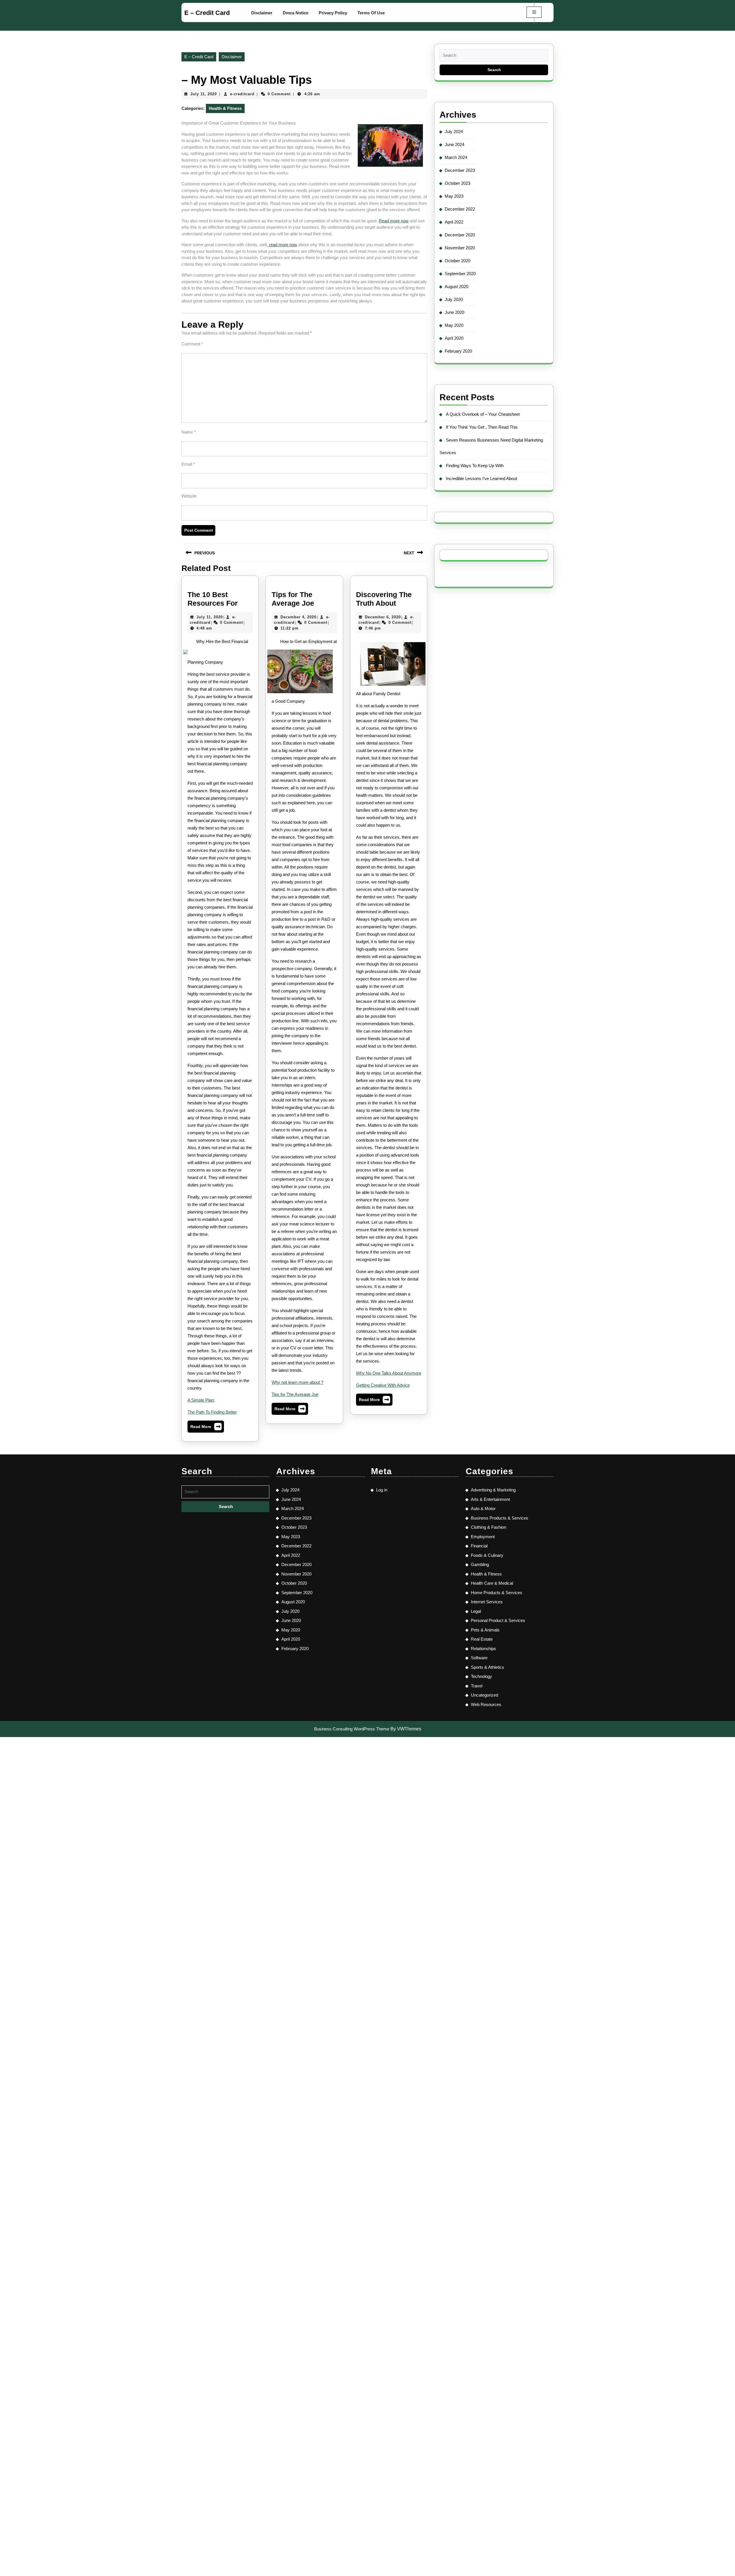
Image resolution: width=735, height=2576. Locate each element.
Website (189, 496)
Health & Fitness (225, 108)
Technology (481, 1676)
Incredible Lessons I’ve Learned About (481, 478)
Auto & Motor (483, 1509)
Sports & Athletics (488, 1667)
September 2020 (460, 274)
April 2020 (454, 338)
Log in (382, 1490)
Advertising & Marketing (493, 1490)
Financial (479, 1546)
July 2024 (454, 132)
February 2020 (458, 351)
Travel (477, 1686)
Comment (192, 344)
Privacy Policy (333, 13)
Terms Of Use (371, 13)
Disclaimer (262, 13)
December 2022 (460, 209)
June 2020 (454, 312)
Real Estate (482, 1639)
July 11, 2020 (204, 94)
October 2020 (458, 261)
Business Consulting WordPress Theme (352, 1729)
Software (479, 1658)
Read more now (394, 221)
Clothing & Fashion (489, 1527)
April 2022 (454, 222)
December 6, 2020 (383, 617)
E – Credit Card (207, 13)
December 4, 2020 (298, 617)
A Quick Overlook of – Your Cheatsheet (483, 414)
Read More (206, 1428)
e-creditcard (242, 94)
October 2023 (458, 183)
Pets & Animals (485, 1630)
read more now (283, 245)
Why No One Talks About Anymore (389, 1373)
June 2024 (454, 144)
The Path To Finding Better (212, 1412)
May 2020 (454, 325)
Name (189, 432)
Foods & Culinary (487, 1555)
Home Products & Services (497, 1593)
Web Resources (486, 1704)
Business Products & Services (500, 1518)
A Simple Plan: (201, 1400)
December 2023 (460, 170)
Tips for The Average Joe (295, 1394)
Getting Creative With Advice (383, 1385)
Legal (476, 1611)
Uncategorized (484, 1695)
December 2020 (460, 235)
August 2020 (457, 286)
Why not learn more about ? (297, 1382)
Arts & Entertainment (490, 1499)
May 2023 (454, 196)
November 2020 (460, 248)
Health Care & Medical (492, 1583)
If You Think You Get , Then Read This (482, 427)
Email (188, 464)
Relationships (483, 1649)
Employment (483, 1537)
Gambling (480, 1564)
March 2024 (456, 157)
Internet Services (487, 1602)
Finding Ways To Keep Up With (475, 466)
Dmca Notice (296, 13)
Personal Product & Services (498, 1620)
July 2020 (454, 299)
